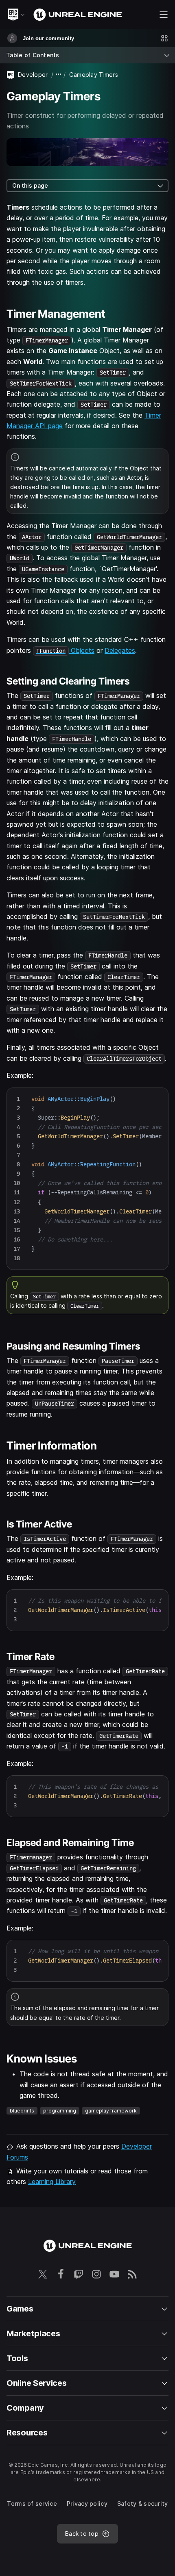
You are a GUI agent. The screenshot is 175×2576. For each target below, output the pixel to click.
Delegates (120, 650)
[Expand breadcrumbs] (59, 75)
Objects (65, 650)
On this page (30, 185)
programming (60, 2111)
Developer (33, 75)
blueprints (22, 2111)
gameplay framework (111, 2111)
